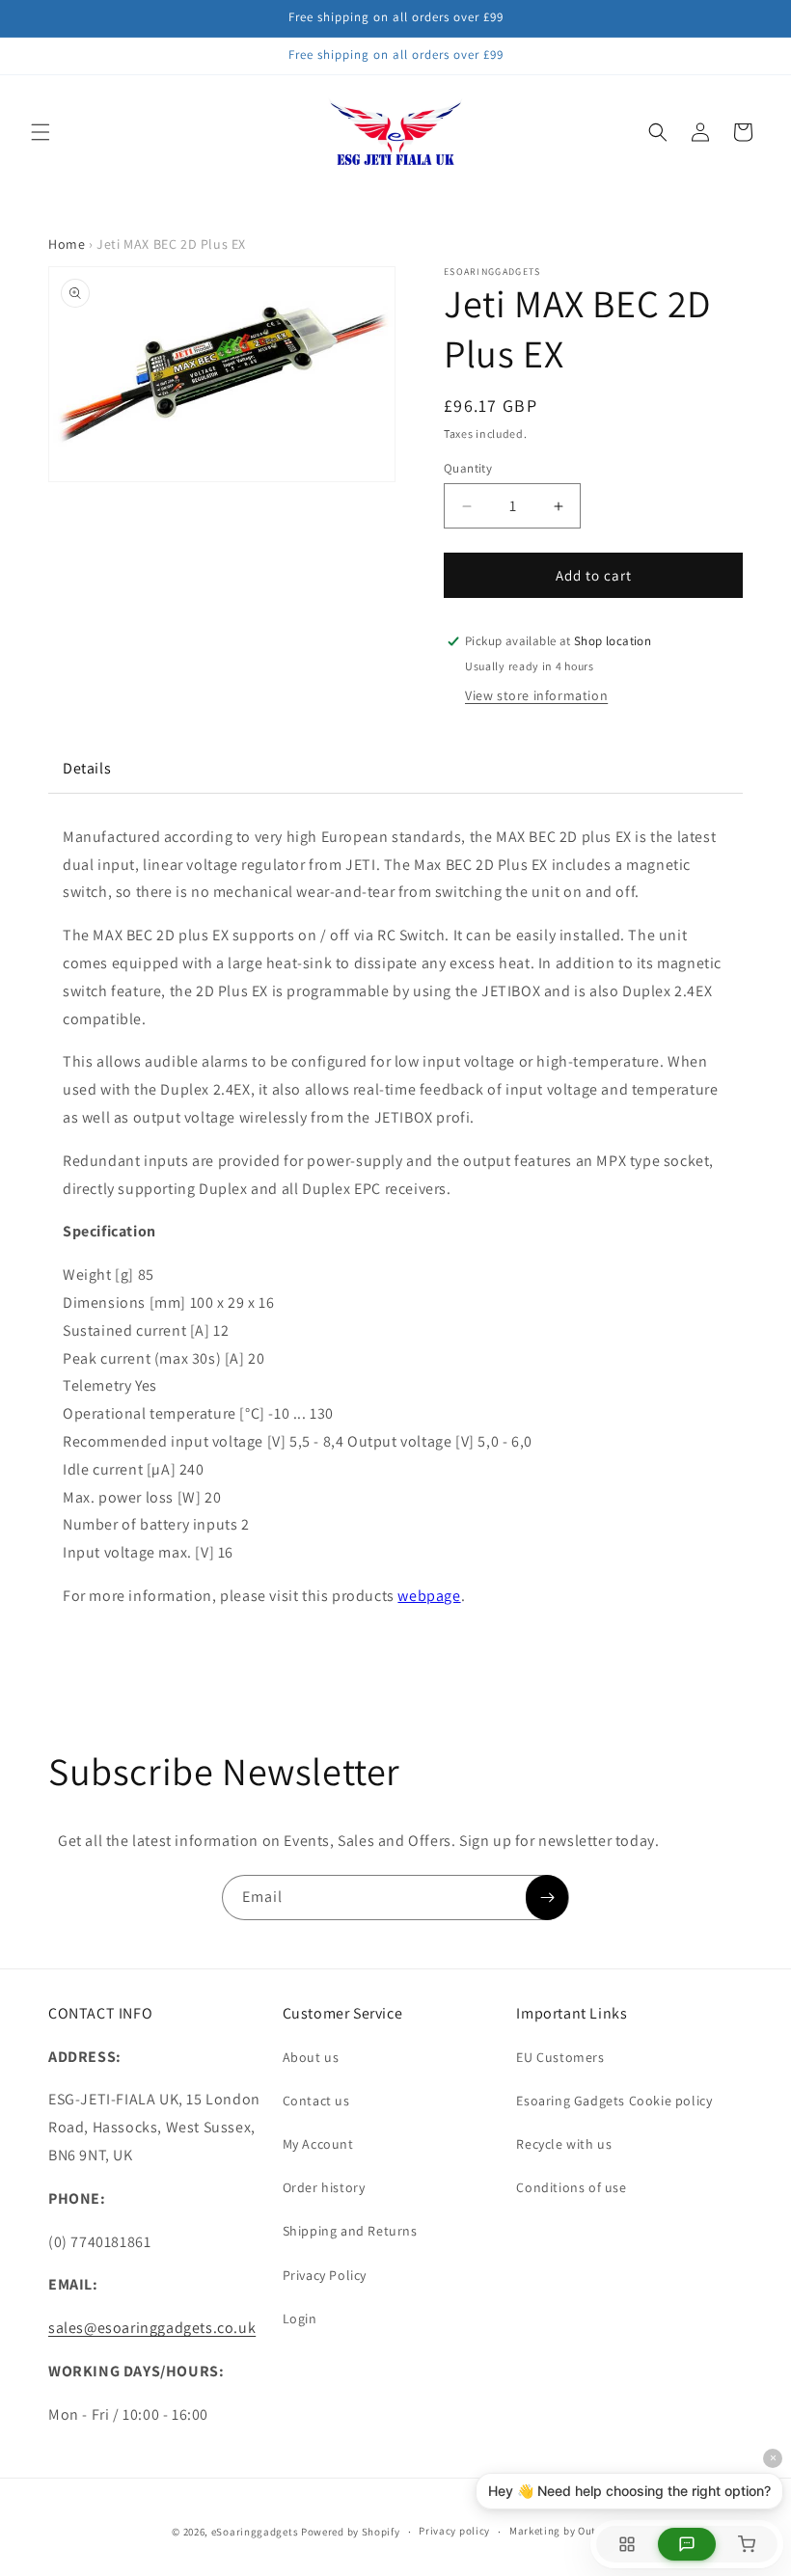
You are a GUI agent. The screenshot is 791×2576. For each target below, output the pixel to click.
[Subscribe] (547, 1898)
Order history (324, 2187)
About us (311, 2057)
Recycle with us (564, 2144)
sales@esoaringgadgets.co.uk (152, 2328)
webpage (429, 1596)
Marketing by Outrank (564, 2531)
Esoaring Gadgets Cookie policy (614, 2101)
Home (67, 244)
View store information (536, 695)
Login (300, 2318)
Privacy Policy (325, 2275)
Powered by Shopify (351, 2532)
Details (87, 768)
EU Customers (560, 2057)
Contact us (316, 2101)
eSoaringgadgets (255, 2532)
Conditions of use (571, 2187)
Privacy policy (454, 2531)
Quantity (468, 468)
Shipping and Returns (350, 2231)
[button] (41, 132)
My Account (318, 2144)
